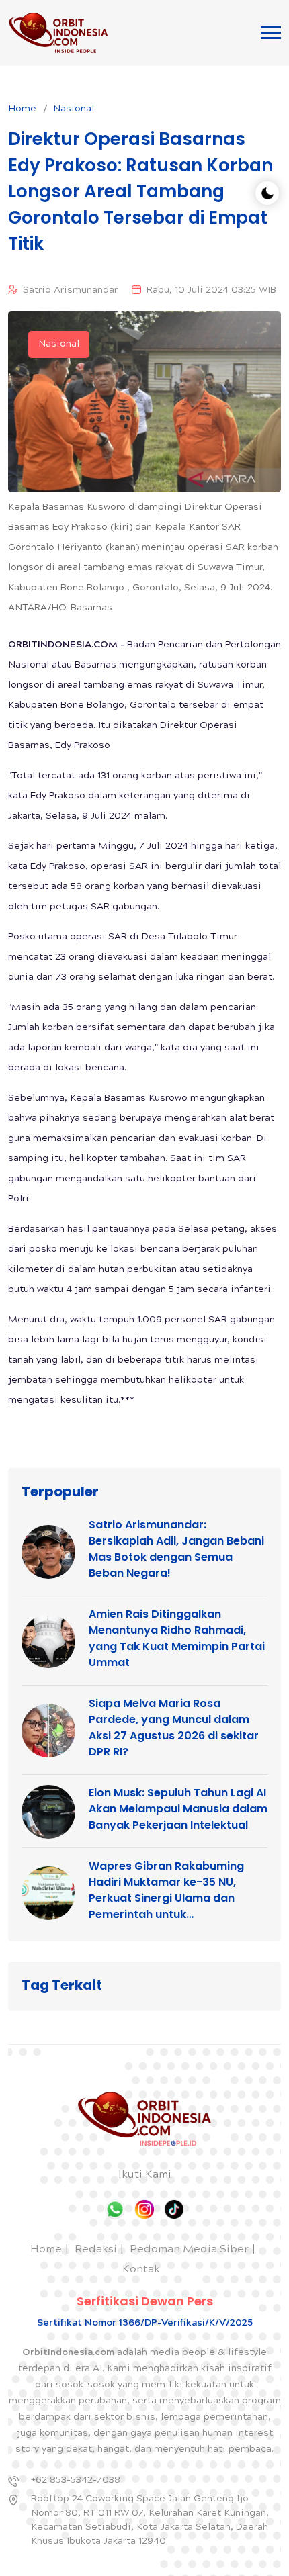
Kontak (141, 2270)
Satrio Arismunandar (70, 291)
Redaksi (96, 2250)
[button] (271, 33)
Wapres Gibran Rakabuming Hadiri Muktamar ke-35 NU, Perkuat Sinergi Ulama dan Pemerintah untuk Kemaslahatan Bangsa (166, 1890)
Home (22, 109)
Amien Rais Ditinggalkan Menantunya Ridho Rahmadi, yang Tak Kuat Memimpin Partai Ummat (177, 1638)
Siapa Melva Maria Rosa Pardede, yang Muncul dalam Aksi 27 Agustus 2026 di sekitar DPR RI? (174, 1728)
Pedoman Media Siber (189, 2250)
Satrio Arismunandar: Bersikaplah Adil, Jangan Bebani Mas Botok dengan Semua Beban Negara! (176, 1549)
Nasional (74, 109)
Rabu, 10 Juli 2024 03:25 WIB (211, 291)
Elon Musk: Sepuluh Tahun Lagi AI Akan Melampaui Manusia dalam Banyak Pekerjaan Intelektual (178, 1809)
